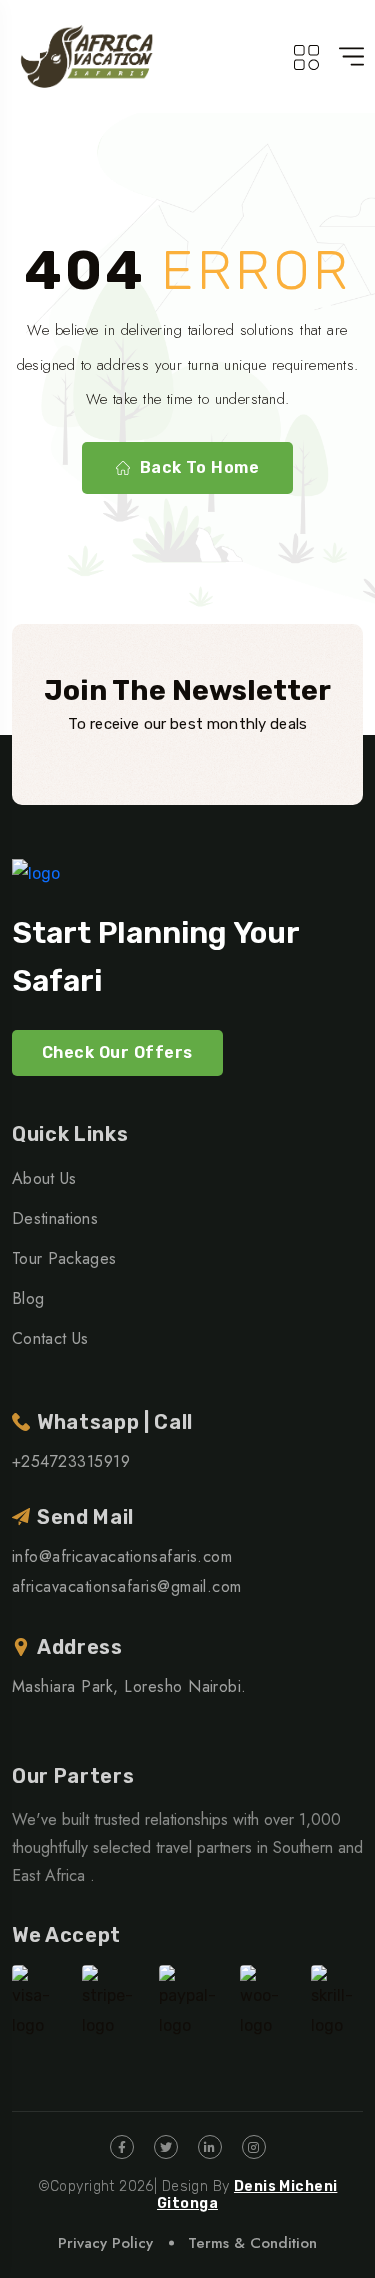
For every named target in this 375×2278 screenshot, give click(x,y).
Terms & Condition (252, 2243)
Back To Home (200, 467)
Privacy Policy (105, 2243)
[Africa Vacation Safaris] (88, 56)
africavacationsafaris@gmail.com (127, 1586)
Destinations (55, 1218)
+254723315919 (71, 1461)
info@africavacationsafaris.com (122, 1556)
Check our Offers (117, 1052)
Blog (28, 1298)
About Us (44, 1178)
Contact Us (50, 1338)
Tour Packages (64, 1258)
